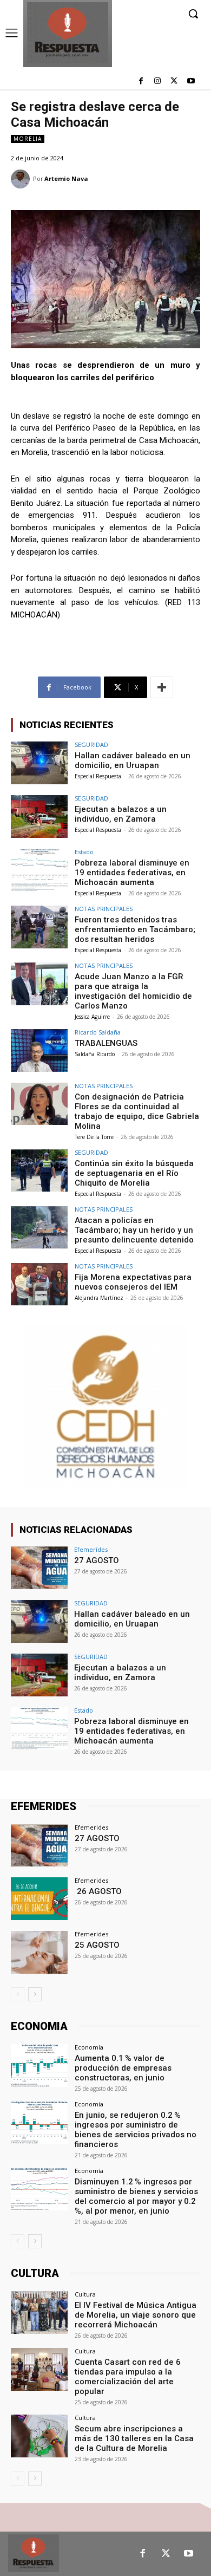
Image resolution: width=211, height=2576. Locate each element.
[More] (162, 687)
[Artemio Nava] (22, 179)
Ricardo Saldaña (98, 1032)
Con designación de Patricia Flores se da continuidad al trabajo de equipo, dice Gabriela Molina (137, 1111)
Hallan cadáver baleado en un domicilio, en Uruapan (133, 760)
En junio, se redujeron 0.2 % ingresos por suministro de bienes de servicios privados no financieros (136, 2130)
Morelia (28, 139)
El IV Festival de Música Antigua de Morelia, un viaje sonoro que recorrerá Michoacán (136, 2315)
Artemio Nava (66, 178)
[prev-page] (18, 1994)
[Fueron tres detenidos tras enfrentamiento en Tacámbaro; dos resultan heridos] (39, 927)
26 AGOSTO (98, 1891)
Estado (84, 852)
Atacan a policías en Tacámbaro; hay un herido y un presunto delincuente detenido (134, 1230)
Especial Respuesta (98, 776)
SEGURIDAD (91, 744)
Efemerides (91, 1549)
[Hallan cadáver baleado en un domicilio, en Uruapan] (39, 763)
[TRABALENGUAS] (39, 1050)
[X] (174, 82)
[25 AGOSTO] (39, 1952)
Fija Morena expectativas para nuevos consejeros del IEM (133, 1282)
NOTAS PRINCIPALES (104, 909)
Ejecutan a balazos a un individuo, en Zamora (121, 814)
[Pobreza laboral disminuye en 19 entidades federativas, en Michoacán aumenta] (39, 870)
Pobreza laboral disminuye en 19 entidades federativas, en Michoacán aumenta (132, 873)
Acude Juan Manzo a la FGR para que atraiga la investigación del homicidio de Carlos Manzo (133, 991)
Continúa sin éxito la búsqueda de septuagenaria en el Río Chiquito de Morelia (134, 1173)
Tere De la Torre (94, 1137)
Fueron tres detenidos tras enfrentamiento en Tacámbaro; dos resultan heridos (135, 929)
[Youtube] (191, 82)
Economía (89, 2047)
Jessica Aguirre (92, 1017)
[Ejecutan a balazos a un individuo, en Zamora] (39, 817)
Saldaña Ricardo (95, 1054)
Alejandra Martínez (99, 1298)
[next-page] (35, 1994)
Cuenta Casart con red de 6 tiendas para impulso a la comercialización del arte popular (128, 2377)
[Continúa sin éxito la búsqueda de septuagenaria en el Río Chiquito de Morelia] (39, 1171)
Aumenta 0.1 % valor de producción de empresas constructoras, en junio (123, 2068)
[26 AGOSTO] (39, 1899)
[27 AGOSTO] (39, 1568)
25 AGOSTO (97, 1945)
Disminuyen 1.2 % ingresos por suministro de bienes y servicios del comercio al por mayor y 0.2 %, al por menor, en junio (136, 2196)
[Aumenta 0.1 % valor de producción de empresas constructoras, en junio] (39, 2066)
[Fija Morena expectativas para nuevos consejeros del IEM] (39, 1284)
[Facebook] (141, 82)
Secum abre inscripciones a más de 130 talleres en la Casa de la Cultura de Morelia (134, 2438)
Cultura (85, 2294)
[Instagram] (158, 82)
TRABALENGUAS (106, 1043)
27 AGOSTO (97, 1560)
